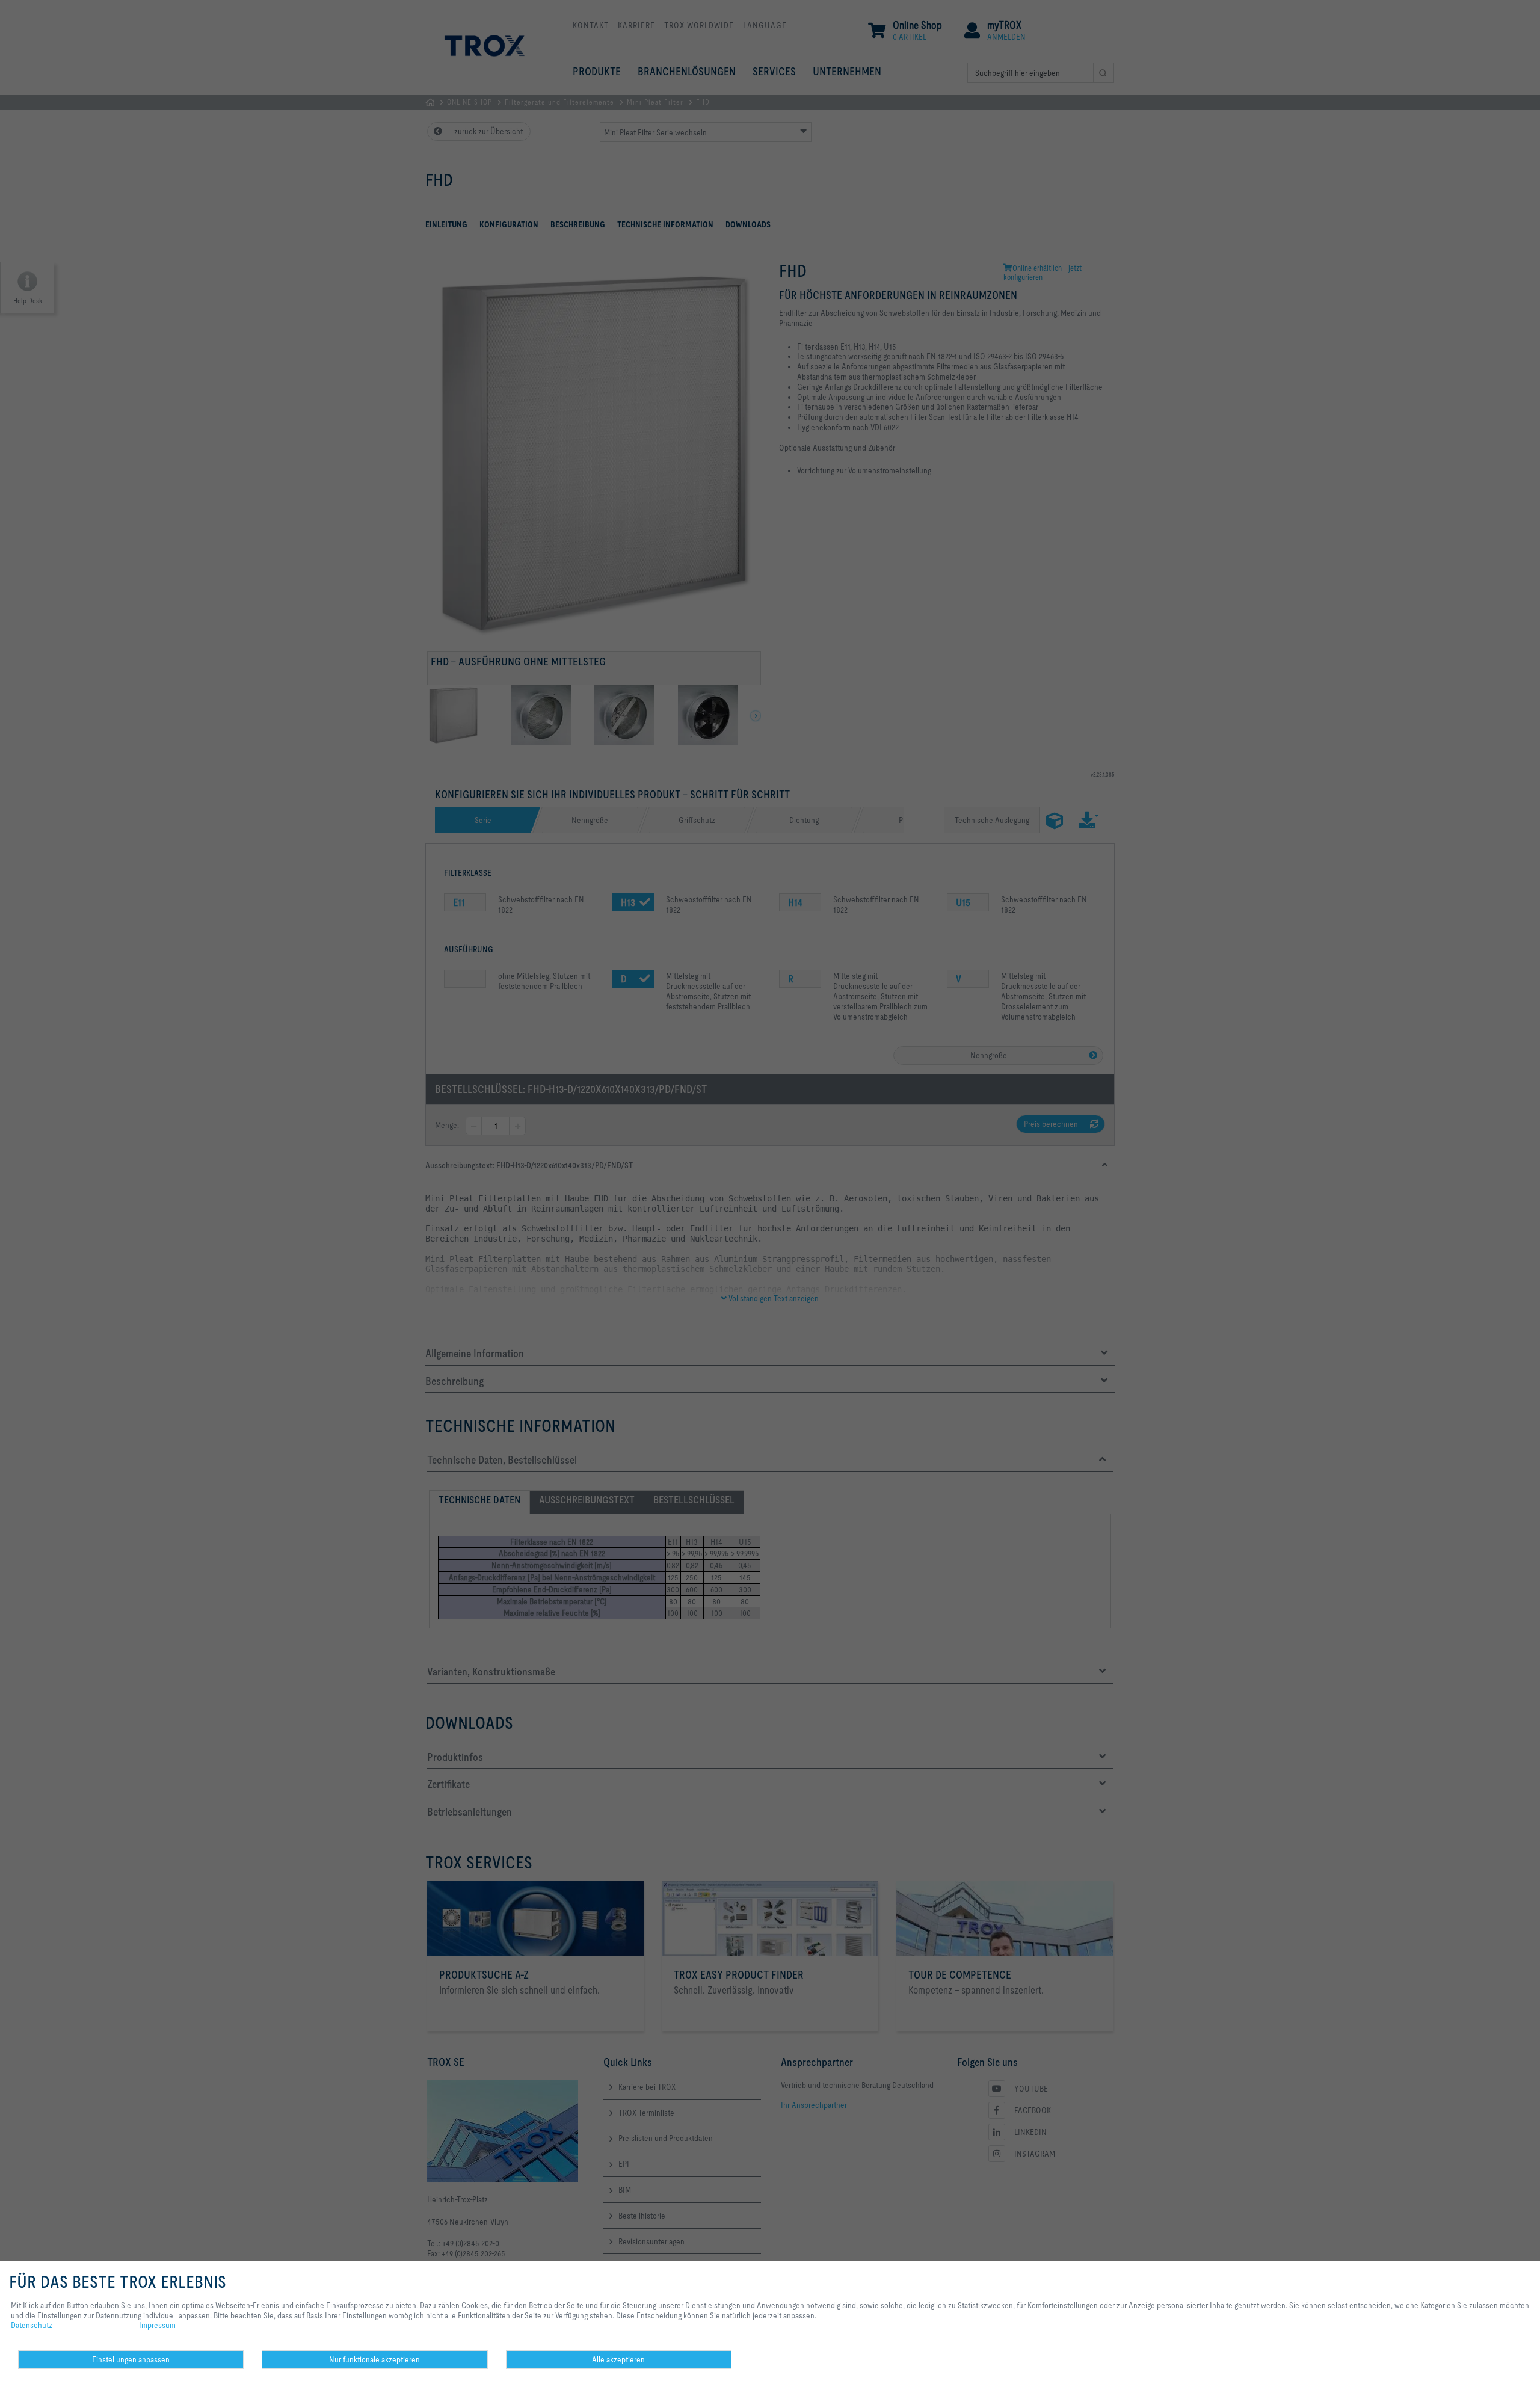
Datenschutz (32, 2325)
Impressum (157, 2325)
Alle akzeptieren (618, 2359)
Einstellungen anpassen (131, 2359)
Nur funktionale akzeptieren (374, 2359)
